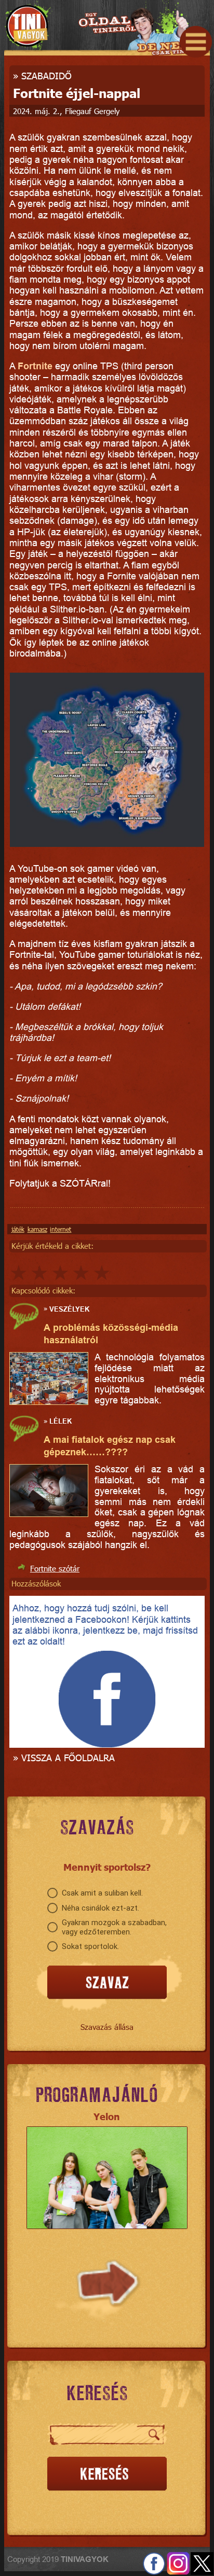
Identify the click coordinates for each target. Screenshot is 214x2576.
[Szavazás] (107, 1983)
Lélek (61, 1421)
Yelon (107, 2116)
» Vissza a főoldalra (64, 1757)
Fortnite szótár (55, 1568)
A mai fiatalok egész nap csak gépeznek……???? (110, 1446)
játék (18, 1229)
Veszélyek (69, 1308)
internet (61, 1229)
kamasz (37, 1229)
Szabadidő (46, 75)
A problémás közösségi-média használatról (111, 1334)
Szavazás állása (107, 2027)
